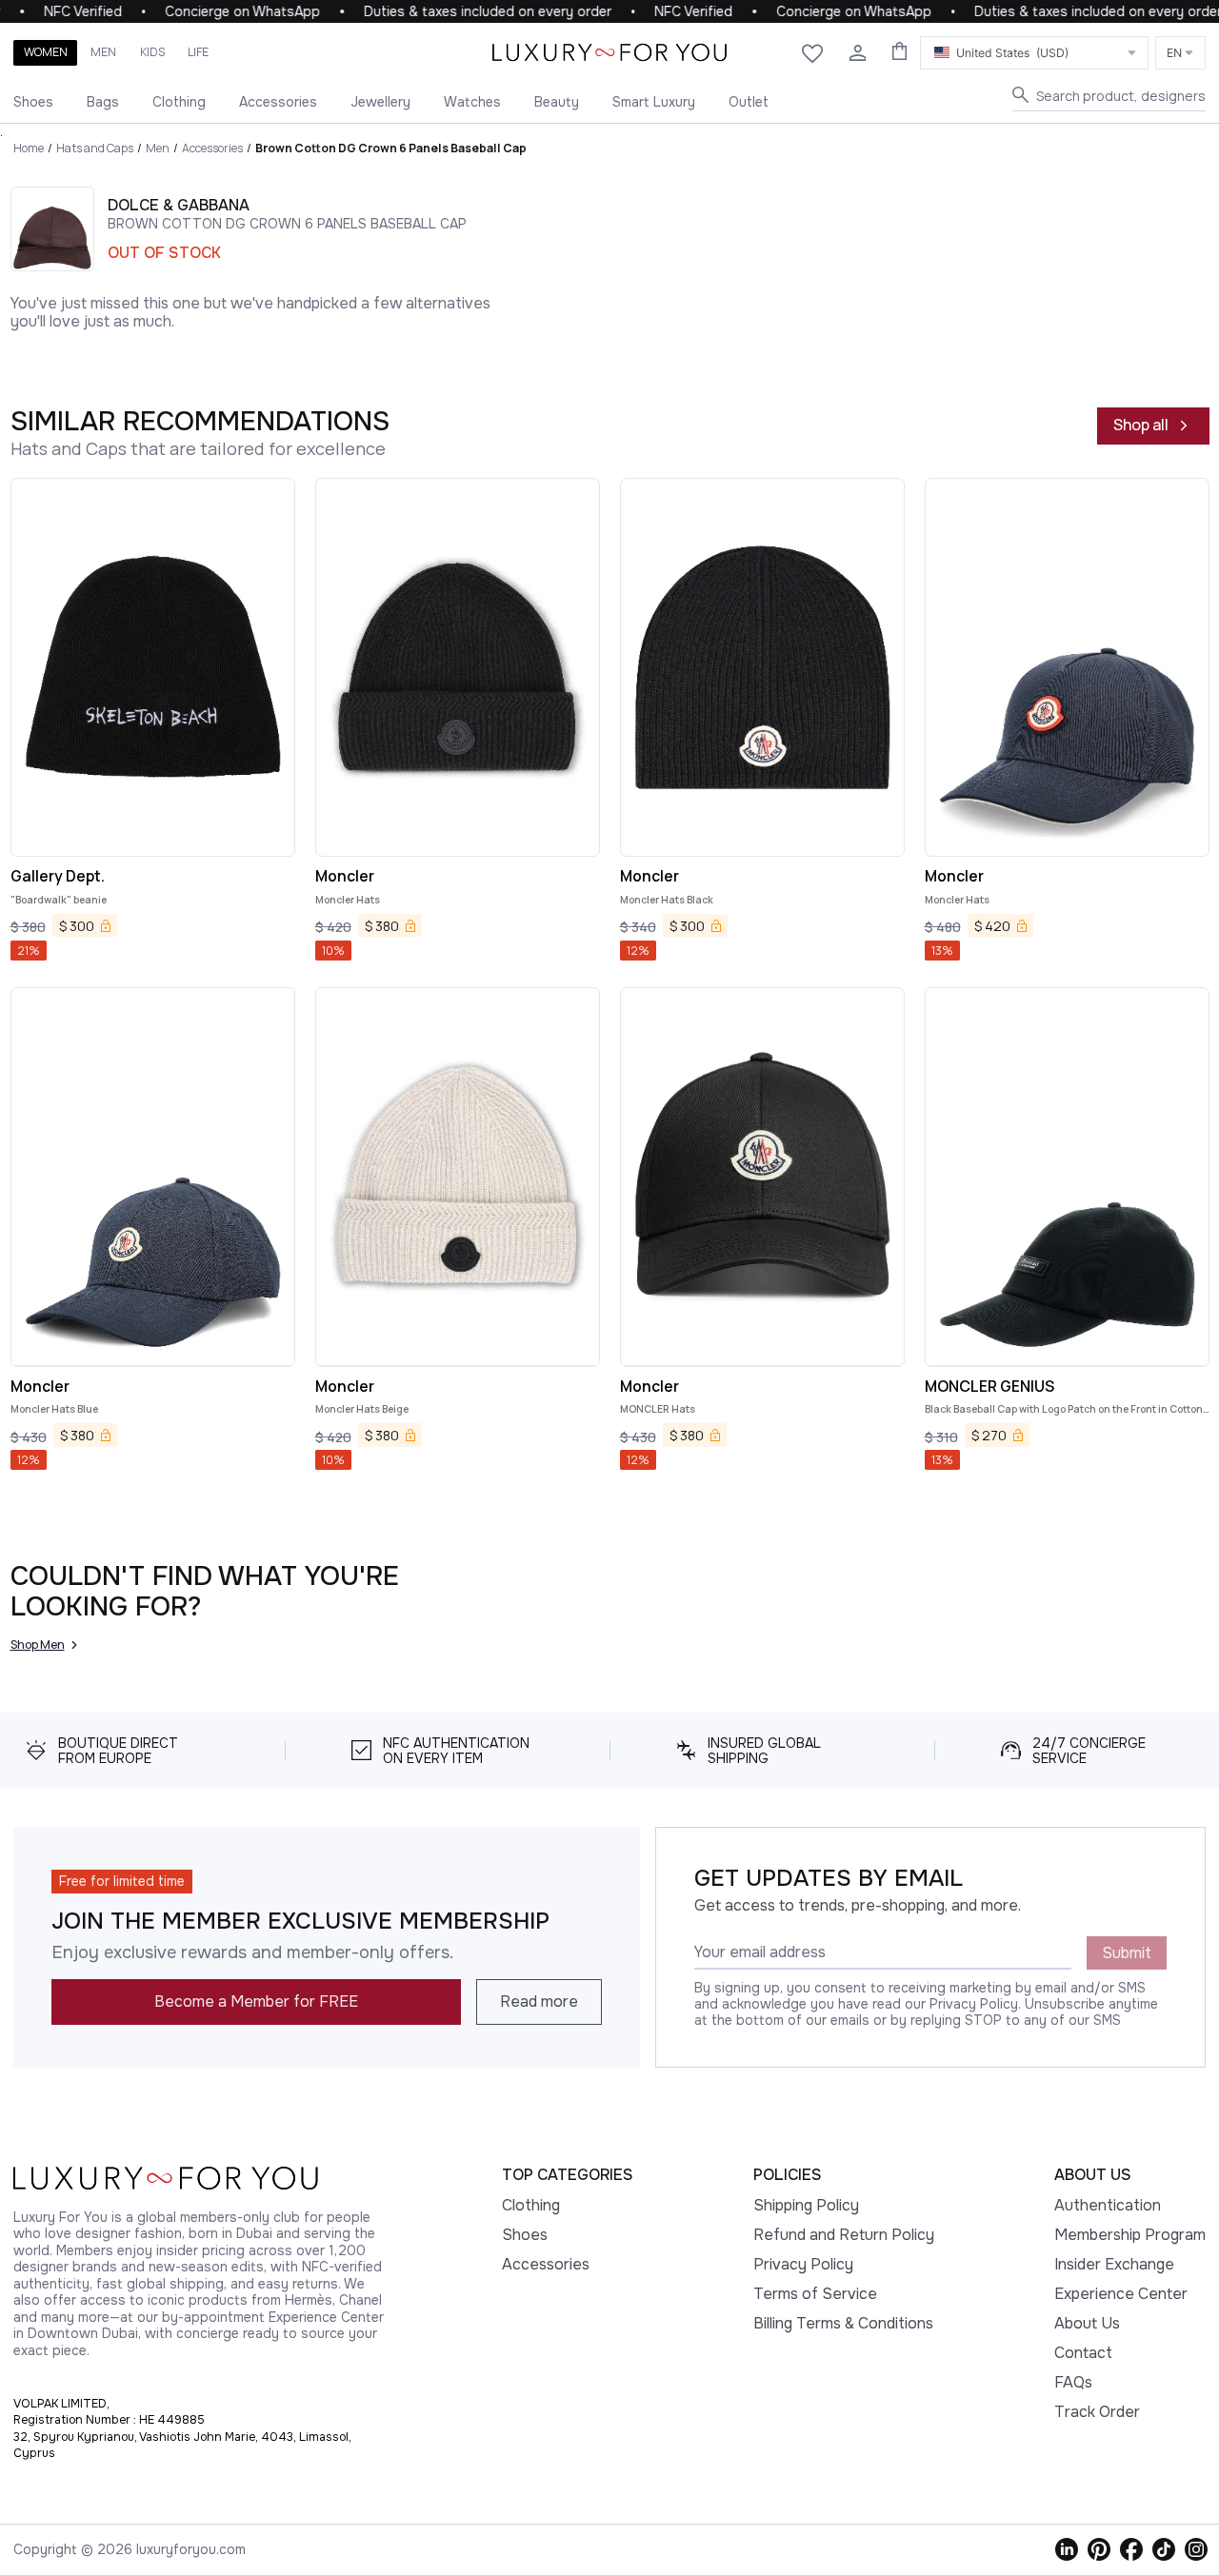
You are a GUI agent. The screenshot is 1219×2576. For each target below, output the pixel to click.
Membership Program (1130, 2235)
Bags (103, 102)
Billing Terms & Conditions (843, 2323)
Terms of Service (815, 2294)
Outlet (749, 102)
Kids (152, 52)
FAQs (1073, 2382)
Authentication (1108, 2205)
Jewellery (380, 102)
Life (198, 52)
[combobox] (1034, 53)
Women (46, 52)
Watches (472, 102)
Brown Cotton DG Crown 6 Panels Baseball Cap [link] (391, 148)
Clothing (179, 102)
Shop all (1141, 425)
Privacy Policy (803, 2264)
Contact (1083, 2353)
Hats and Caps (95, 148)
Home (29, 148)
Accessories (278, 102)
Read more (539, 2001)
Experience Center (1121, 2294)
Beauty (557, 102)
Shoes (33, 102)
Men (103, 52)
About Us (1087, 2323)
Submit (1127, 1953)
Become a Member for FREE (256, 2001)
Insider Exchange (1114, 2264)
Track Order (1097, 2412)
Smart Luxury (654, 102)
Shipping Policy (806, 2205)
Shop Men (38, 1645)
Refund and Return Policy (844, 2235)
